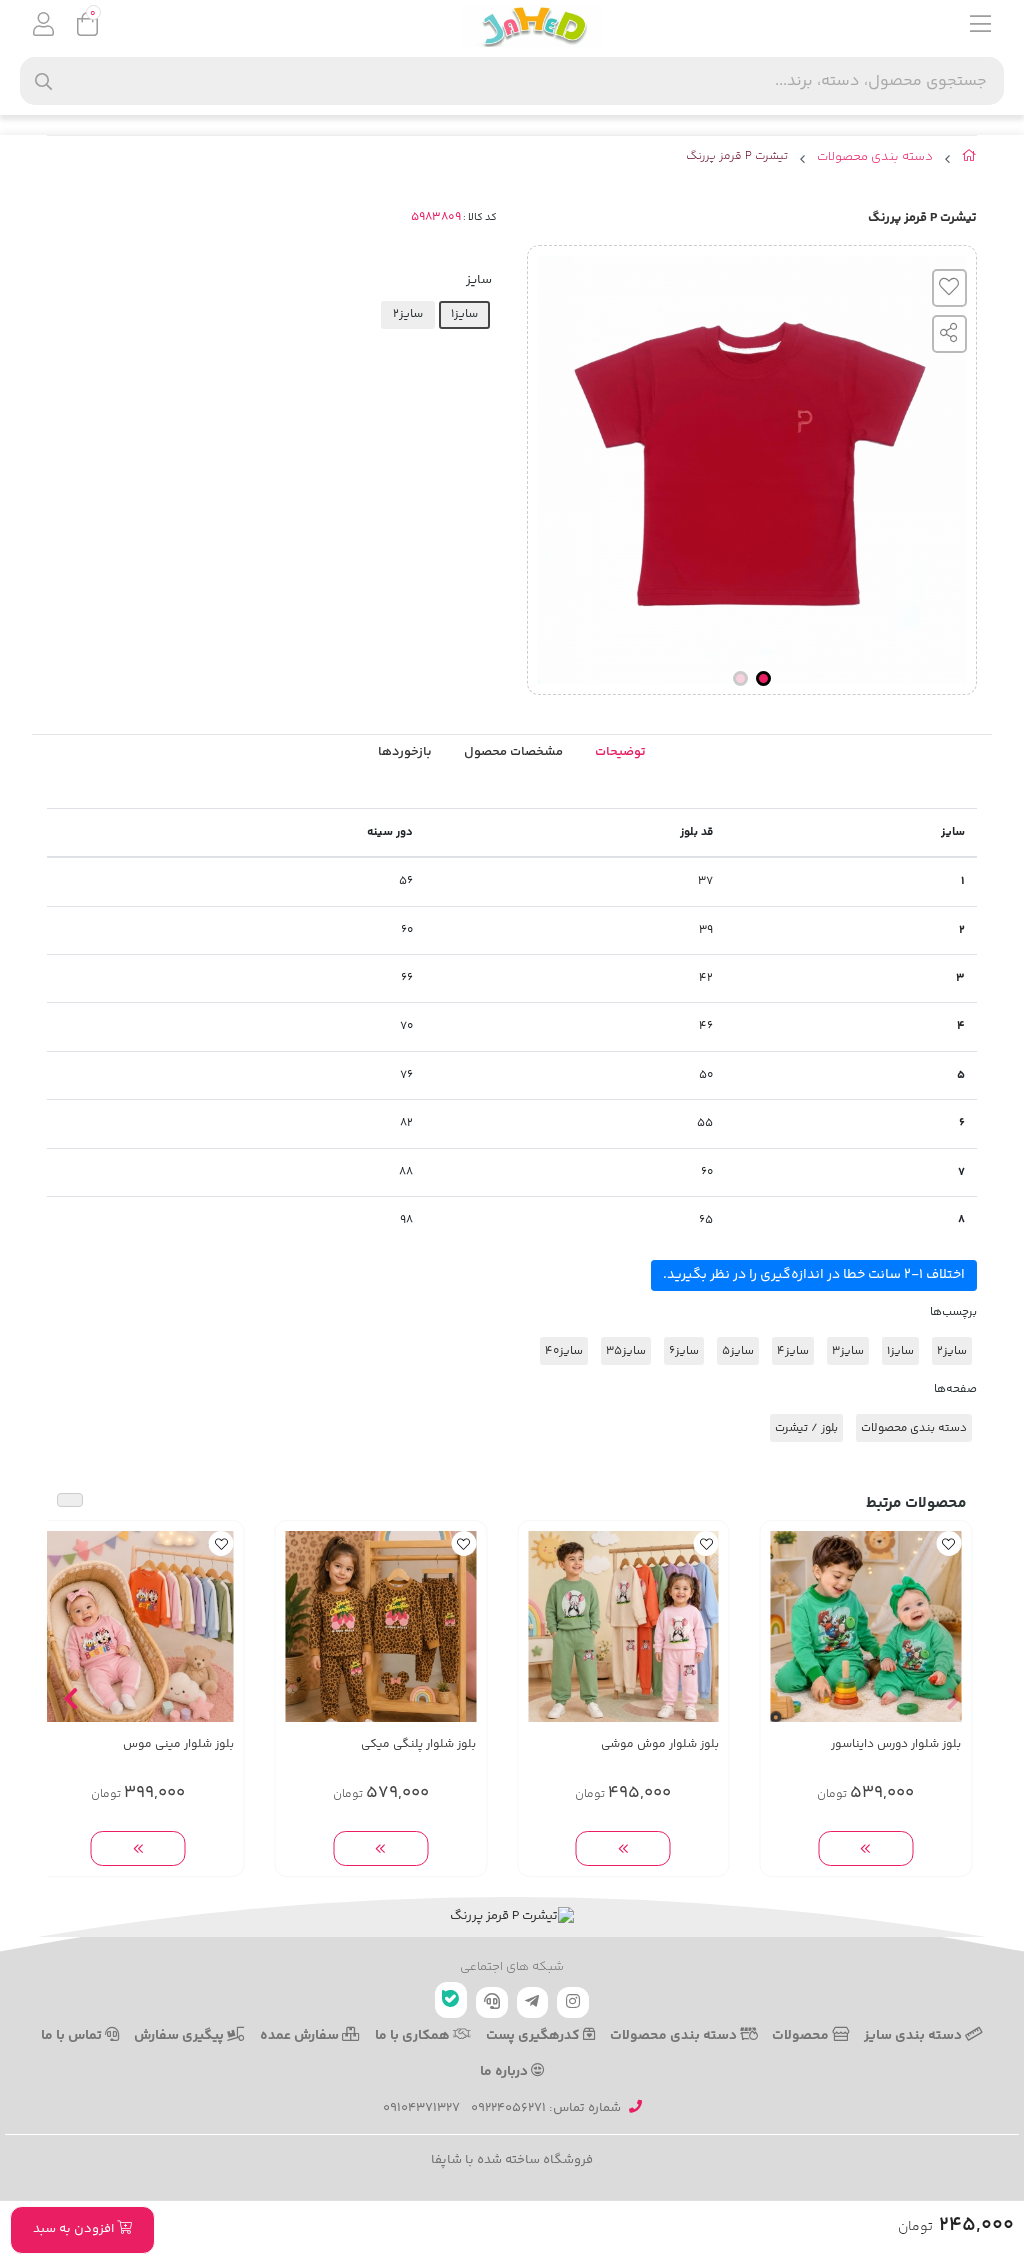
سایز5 (738, 1351)
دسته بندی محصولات (875, 157)
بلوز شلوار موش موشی (660, 1744)
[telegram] (533, 2002)
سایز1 (900, 1351)
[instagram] (573, 2002)
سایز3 (848, 1351)
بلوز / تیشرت (806, 1428)
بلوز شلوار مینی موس (178, 1744)
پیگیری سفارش (180, 2036)
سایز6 (684, 1351)
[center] (43, 81)
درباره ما (505, 2072)
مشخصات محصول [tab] (513, 752)
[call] (492, 2002)
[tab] (405, 753)
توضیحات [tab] (620, 752)
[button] (953, 1699)
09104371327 (421, 2108)
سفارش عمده (301, 2036)
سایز (479, 280)
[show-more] (865, 1848)
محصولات (802, 2036)
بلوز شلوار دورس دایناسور (896, 1744)
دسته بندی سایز (914, 2036)
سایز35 (626, 1351)
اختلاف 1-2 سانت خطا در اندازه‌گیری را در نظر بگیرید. (814, 1275)
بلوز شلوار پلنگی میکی (418, 1744)
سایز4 (793, 1351)
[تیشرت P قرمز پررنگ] (512, 1917)
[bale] (451, 2000)
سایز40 (564, 1351)
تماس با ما (73, 2036)
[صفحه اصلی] (969, 160)
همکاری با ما (414, 2036)
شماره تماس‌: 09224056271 (546, 2108)
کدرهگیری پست (534, 2036)
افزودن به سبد (75, 2229)
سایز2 (952, 1351)
